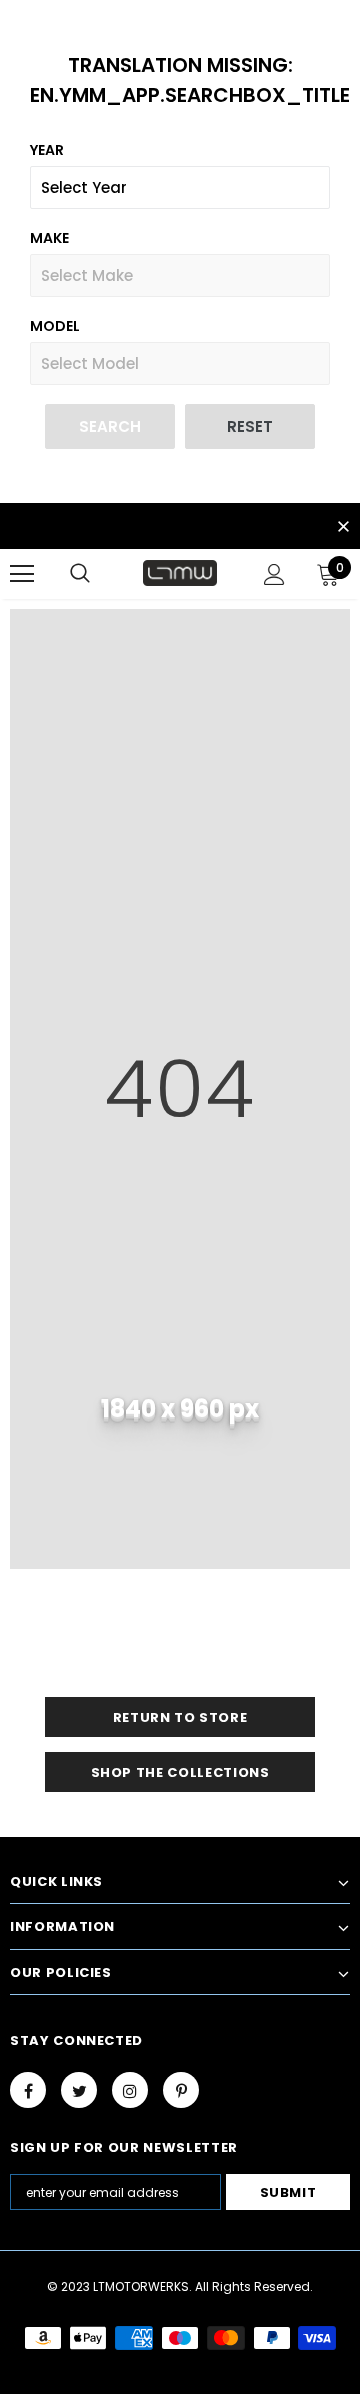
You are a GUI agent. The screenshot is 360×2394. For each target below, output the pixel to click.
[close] (343, 528)
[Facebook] (28, 2090)
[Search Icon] (80, 574)
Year (47, 150)
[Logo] (180, 573)
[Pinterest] (181, 2090)
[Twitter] (79, 2090)
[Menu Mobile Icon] (22, 574)
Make (49, 238)
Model (55, 326)
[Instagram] (130, 2090)
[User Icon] (274, 574)
